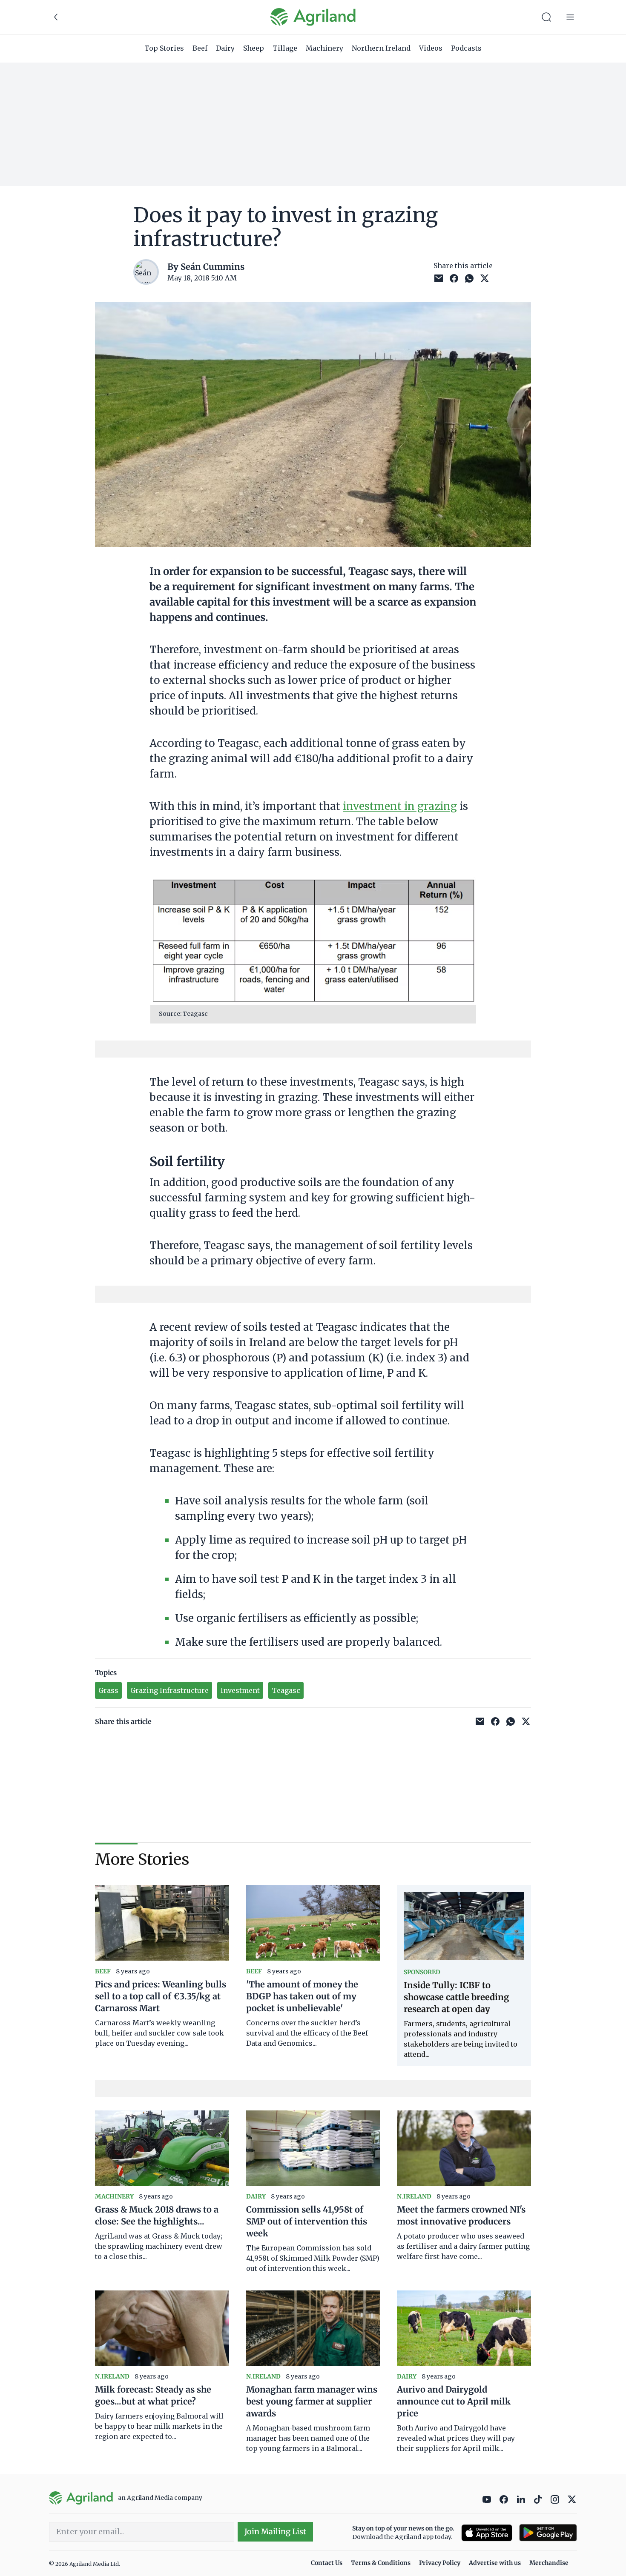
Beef (200, 48)
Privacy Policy (440, 2563)
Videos (431, 48)
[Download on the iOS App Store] (487, 2533)
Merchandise (549, 2563)
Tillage (285, 48)
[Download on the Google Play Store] (548, 2533)
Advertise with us (495, 2563)
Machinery (324, 48)
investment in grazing (400, 806)
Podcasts (466, 48)
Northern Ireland (381, 48)
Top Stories (164, 48)
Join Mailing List (275, 2532)
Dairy (225, 48)
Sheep (254, 48)
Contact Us (327, 2563)
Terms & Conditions (381, 2563)
